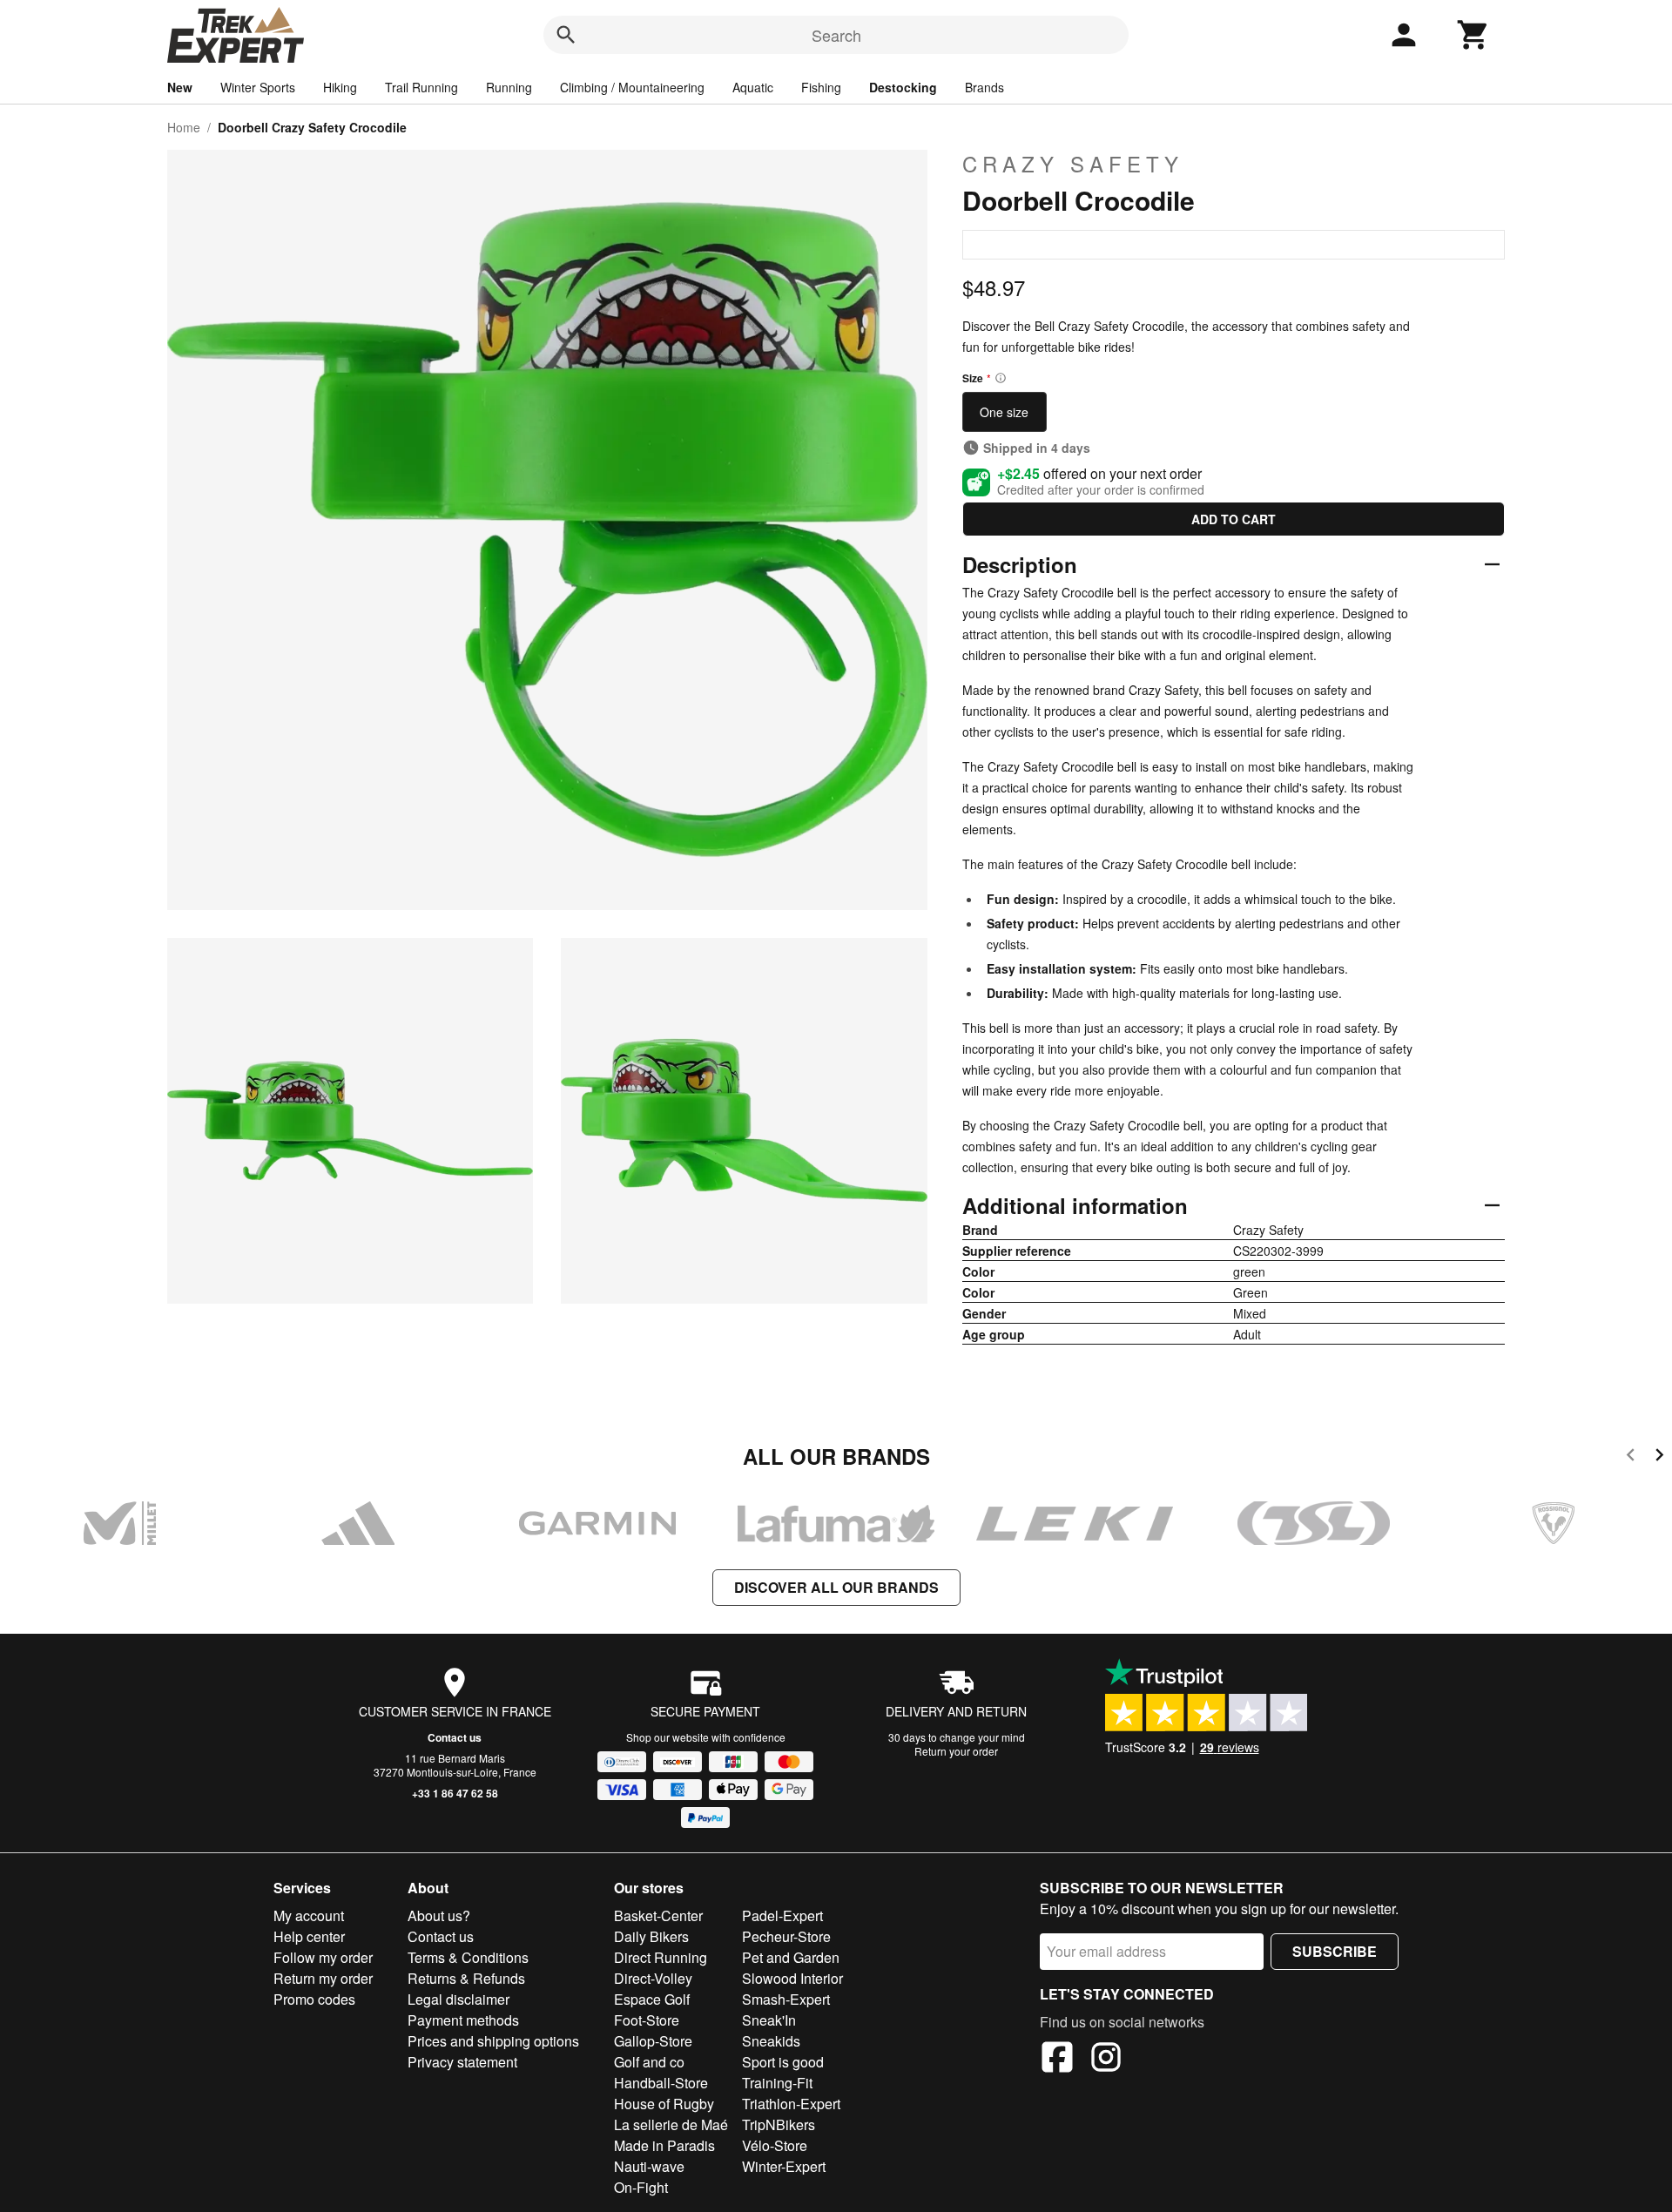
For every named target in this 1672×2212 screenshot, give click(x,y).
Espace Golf (652, 1999)
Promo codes (314, 1999)
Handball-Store (661, 2083)
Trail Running (421, 87)
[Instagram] (1106, 2060)
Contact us (455, 1737)
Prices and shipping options (493, 2041)
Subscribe (1335, 1951)
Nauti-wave (649, 2166)
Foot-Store (647, 2020)
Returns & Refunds (466, 1978)
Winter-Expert (784, 2166)
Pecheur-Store (786, 1936)
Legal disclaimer (458, 1999)
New (180, 87)
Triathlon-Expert (791, 2104)
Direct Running (661, 1957)
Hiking (340, 87)
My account (309, 1915)
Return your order (956, 1751)
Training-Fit (777, 2083)
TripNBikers (779, 2124)
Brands (984, 87)
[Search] (566, 35)
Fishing (821, 87)
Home (184, 127)
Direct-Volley (653, 1978)
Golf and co (649, 2062)
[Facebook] (1057, 2060)
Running (509, 87)
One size (1004, 412)
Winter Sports (258, 87)
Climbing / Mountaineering (632, 87)
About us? (439, 1915)
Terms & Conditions (468, 1957)
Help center (309, 1936)
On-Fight (641, 2187)
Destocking (903, 87)
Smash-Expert (786, 1999)
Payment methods (463, 2020)
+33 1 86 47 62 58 (455, 1793)
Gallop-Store (653, 2041)
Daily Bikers (651, 1936)
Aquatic (753, 87)
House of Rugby (664, 2104)
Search (836, 35)
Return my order (323, 1978)
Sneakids (771, 2041)
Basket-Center (658, 1915)
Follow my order (323, 1957)
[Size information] (1001, 378)
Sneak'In (769, 2020)
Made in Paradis (664, 2145)
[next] (1659, 1457)
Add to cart (1234, 519)
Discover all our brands (836, 1587)
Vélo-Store (775, 2145)
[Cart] (1473, 35)
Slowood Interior (792, 1978)
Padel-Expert (782, 1915)
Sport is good (783, 2062)
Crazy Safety (1073, 164)
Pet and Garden (791, 1957)
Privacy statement (462, 2062)
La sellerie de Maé (671, 2124)
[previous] (1631, 1457)
